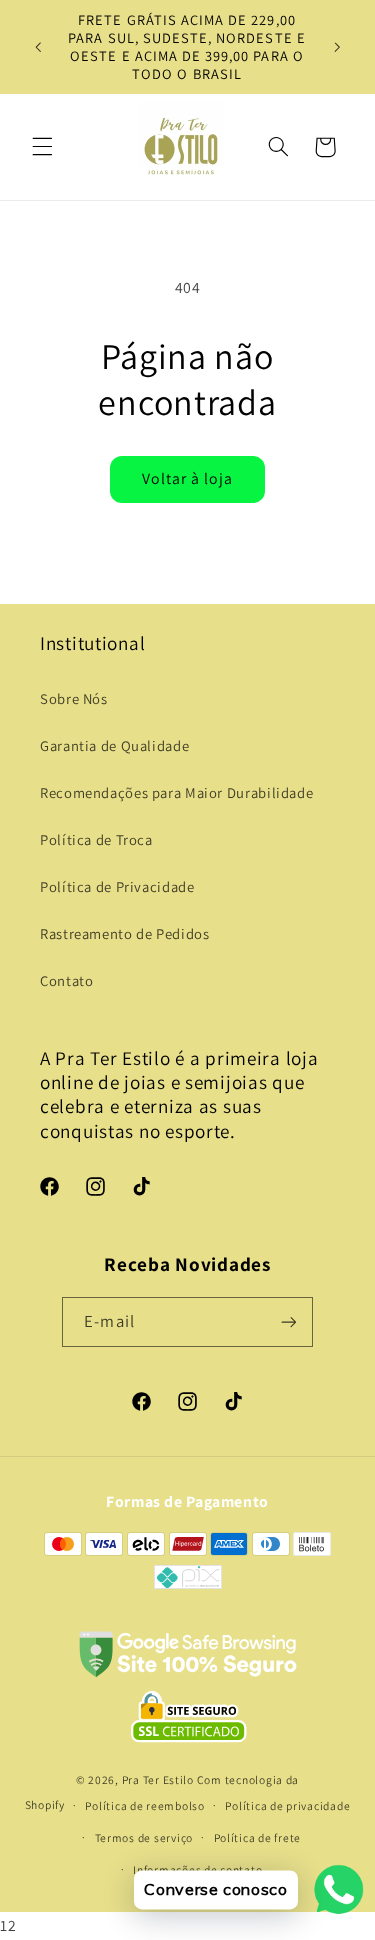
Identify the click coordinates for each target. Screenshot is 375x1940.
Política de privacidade (287, 1805)
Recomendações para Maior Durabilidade (176, 792)
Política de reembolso (144, 1805)
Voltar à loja (188, 478)
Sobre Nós (74, 698)
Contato (66, 980)
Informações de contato (197, 1869)
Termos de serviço (144, 1837)
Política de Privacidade (117, 886)
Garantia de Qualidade (114, 745)
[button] (42, 147)
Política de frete (258, 1837)
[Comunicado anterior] (38, 47)
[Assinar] (288, 1321)
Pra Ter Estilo (158, 1779)
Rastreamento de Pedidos (125, 933)
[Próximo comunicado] (337, 47)
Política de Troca (96, 839)
